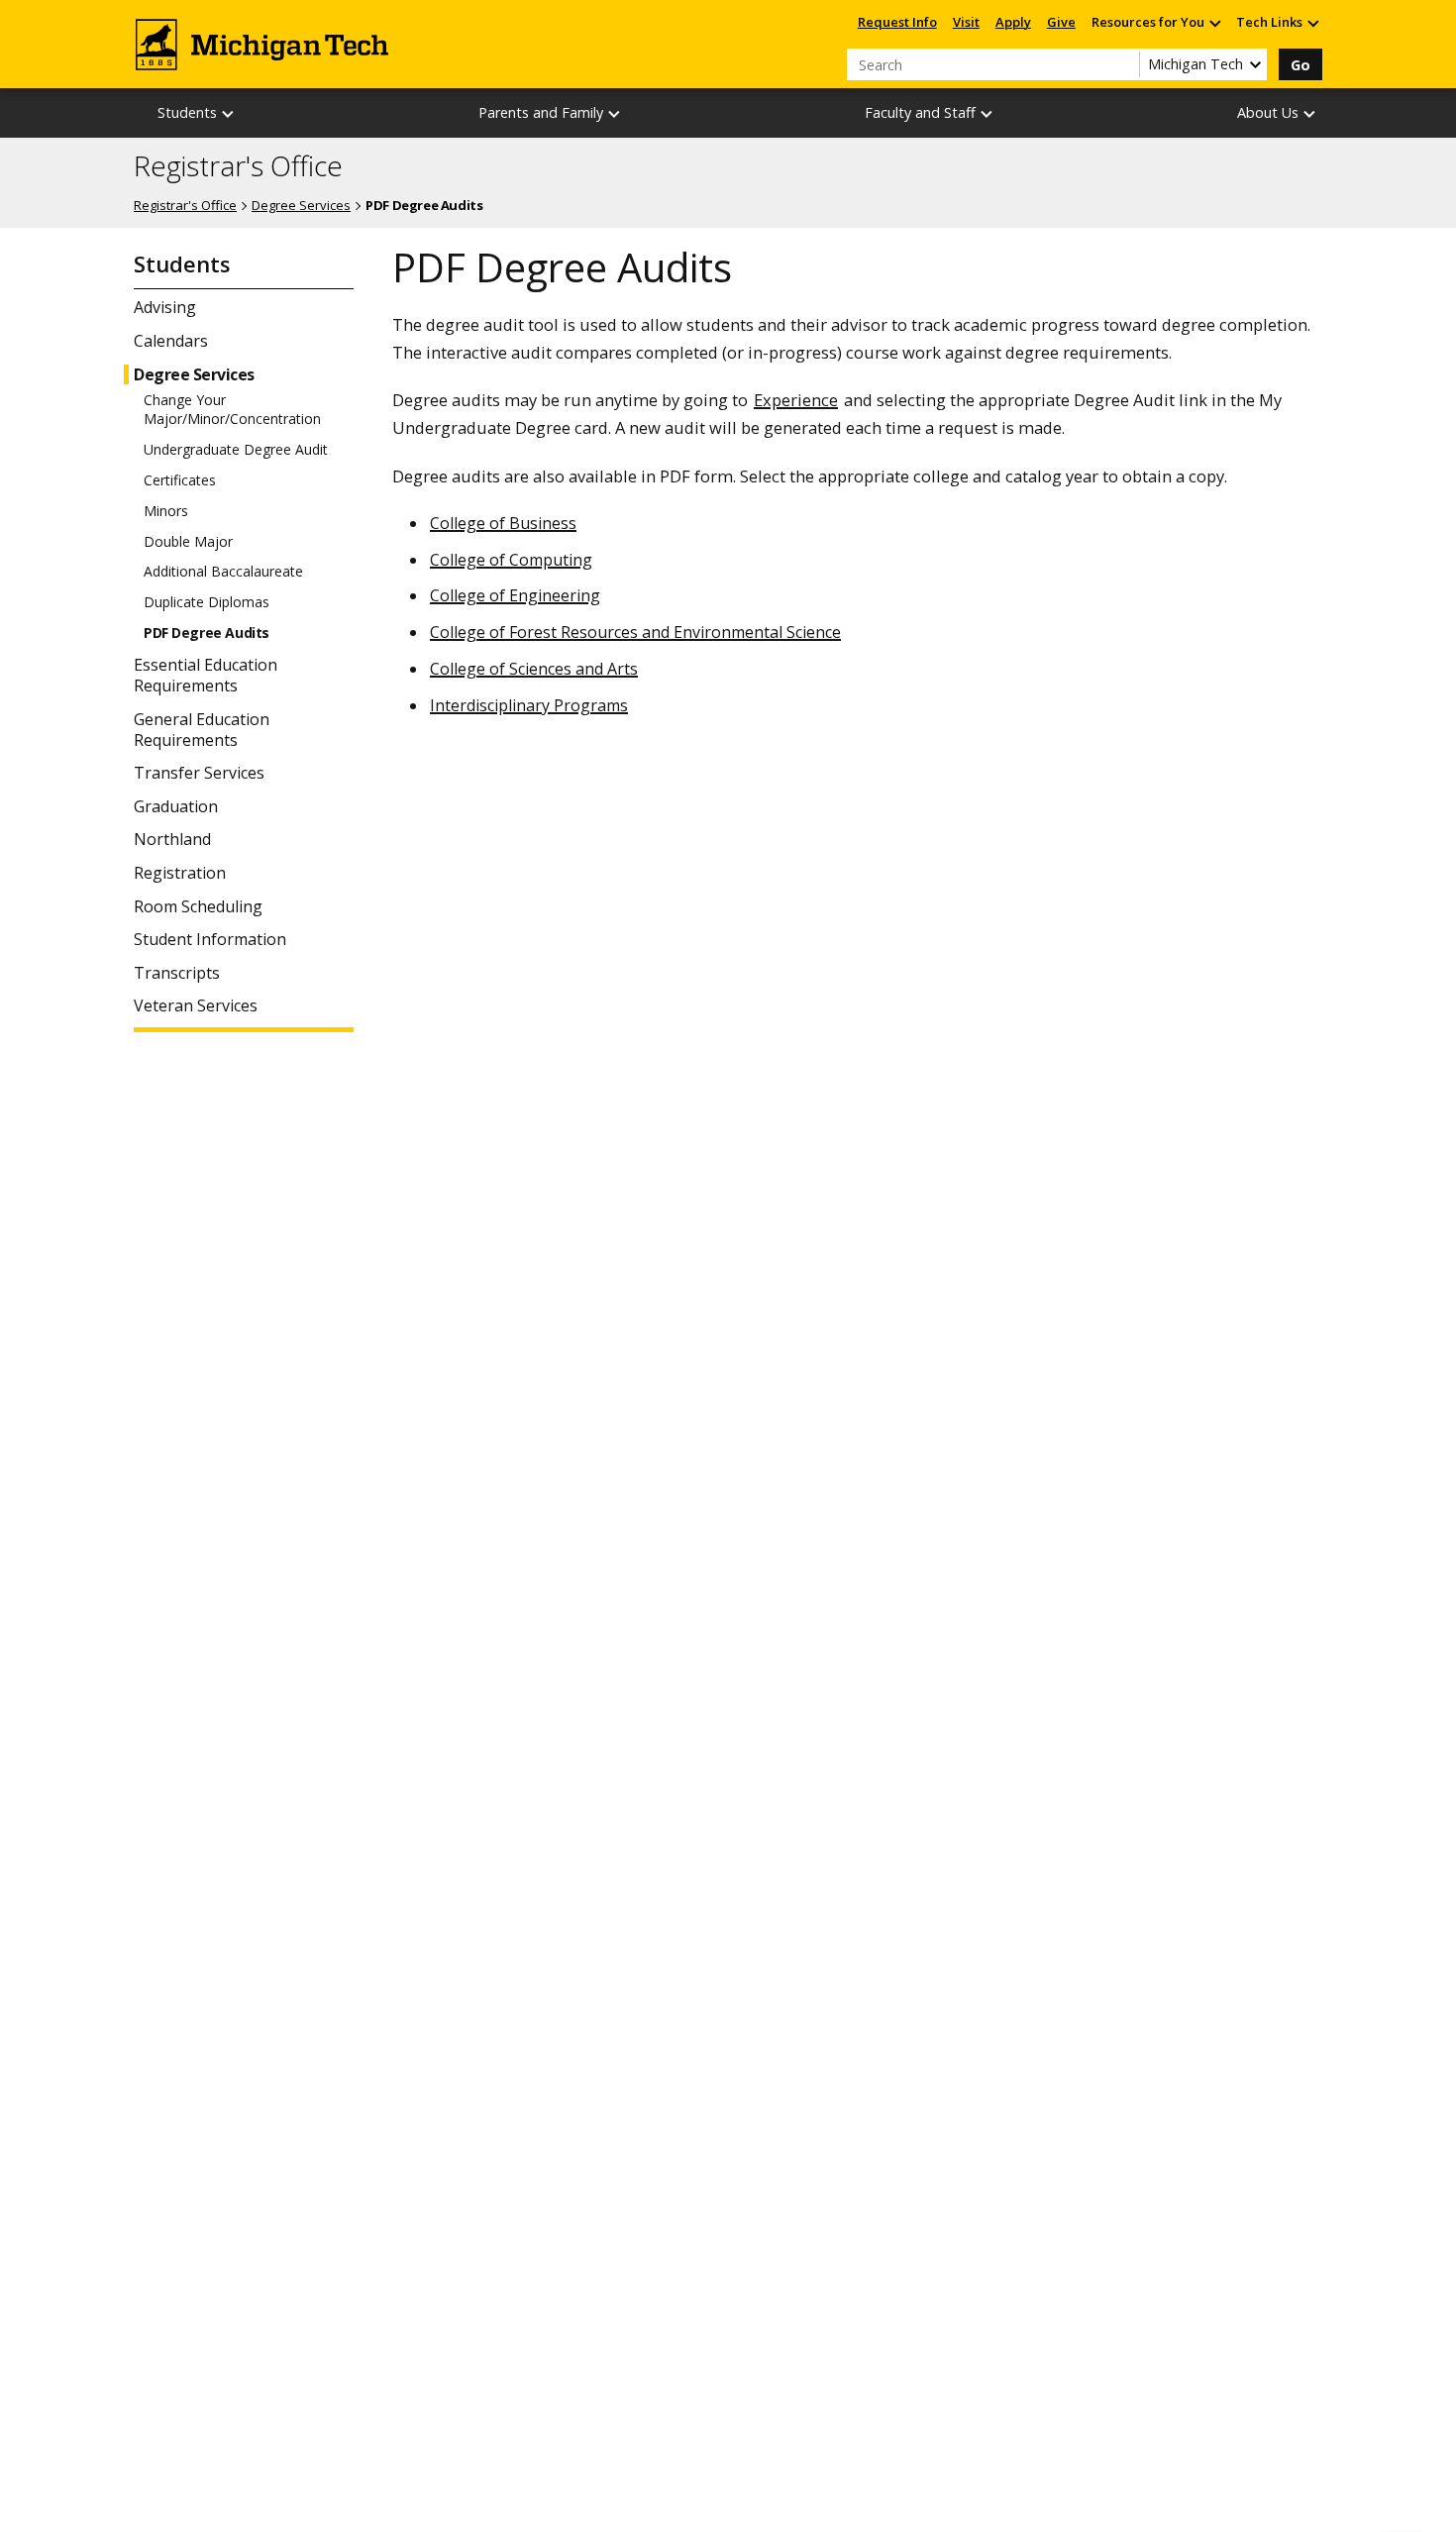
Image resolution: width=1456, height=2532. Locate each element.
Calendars (171, 341)
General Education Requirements (202, 730)
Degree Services (301, 205)
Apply (1013, 22)
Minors (166, 511)
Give (1061, 22)
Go (1300, 65)
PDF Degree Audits (207, 633)
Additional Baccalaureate (223, 572)
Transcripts (177, 973)
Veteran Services (196, 1006)
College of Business (503, 523)
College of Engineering (515, 595)
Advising (165, 308)
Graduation (176, 807)
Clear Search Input (1124, 64)
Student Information (210, 940)
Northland (172, 840)
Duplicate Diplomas (207, 602)
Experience (796, 400)
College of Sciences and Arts (534, 669)
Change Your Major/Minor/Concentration (232, 409)
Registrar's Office (238, 166)
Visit (966, 22)
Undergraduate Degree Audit (236, 450)
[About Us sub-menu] (1310, 113)
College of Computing (511, 560)
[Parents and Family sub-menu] (615, 113)
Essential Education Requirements (206, 676)
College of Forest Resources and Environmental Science (635, 632)
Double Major (188, 542)
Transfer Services (199, 773)
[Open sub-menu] (1214, 22)
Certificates (180, 480)
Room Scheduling (198, 907)
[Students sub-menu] (229, 113)
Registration (180, 873)
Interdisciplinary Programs (529, 705)
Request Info (897, 22)
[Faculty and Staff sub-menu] (988, 113)
